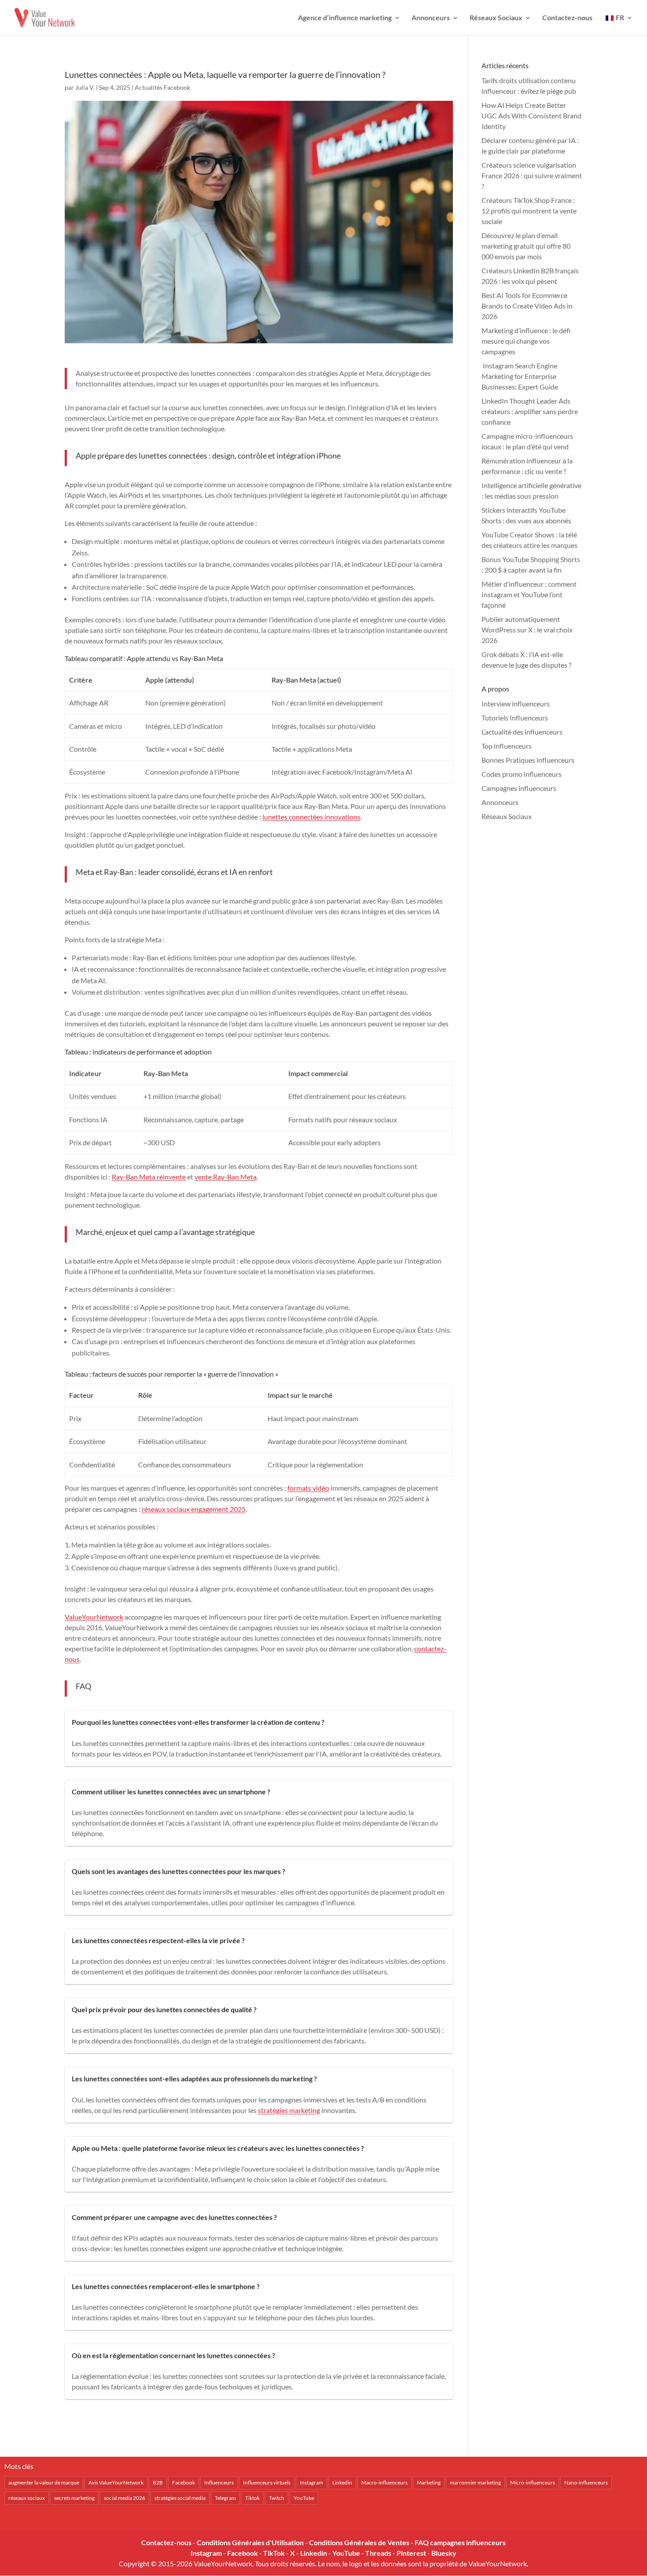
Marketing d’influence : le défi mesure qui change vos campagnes (526, 341)
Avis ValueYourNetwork (116, 2482)
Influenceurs (219, 2482)
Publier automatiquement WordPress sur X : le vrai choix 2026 (527, 630)
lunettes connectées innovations (311, 817)
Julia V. (85, 87)
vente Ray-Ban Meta (226, 1177)
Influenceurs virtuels (267, 2482)
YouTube (304, 2498)
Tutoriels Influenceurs (515, 718)
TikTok (274, 2553)
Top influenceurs (507, 746)
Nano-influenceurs (586, 2482)
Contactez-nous (567, 18)
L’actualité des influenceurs (522, 732)
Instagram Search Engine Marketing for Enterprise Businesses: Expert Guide (520, 376)
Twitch (277, 2498)
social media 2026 (125, 2498)
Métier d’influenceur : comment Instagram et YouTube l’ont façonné (529, 594)
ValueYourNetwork (94, 1617)
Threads (378, 2553)
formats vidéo (308, 1488)
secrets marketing (74, 2498)
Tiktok (252, 2498)
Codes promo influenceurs (522, 774)
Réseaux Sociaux (496, 18)
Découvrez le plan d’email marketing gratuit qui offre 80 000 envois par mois (526, 246)
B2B (158, 2482)
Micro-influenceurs (533, 2482)
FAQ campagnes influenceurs (460, 2542)
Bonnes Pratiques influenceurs (528, 760)
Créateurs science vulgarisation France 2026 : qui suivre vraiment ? (532, 175)
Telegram (225, 2498)
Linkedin (342, 2482)
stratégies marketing (289, 2110)
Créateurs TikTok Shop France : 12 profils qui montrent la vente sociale (529, 211)
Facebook (184, 2482)
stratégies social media (180, 2498)
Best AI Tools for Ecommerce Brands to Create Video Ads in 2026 (527, 306)
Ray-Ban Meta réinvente (149, 1177)
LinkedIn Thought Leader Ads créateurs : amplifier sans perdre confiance (530, 411)
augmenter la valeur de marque (44, 2482)
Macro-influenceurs (384, 2482)
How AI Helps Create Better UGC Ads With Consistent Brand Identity (531, 116)
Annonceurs (431, 18)
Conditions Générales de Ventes (359, 2542)
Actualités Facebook (162, 87)
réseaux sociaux (27, 2498)
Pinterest (411, 2553)
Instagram (311, 2482)
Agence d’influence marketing (345, 18)
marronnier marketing (475, 2482)
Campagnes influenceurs (519, 788)
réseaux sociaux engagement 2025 (194, 1509)
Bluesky (444, 2553)
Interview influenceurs (516, 704)
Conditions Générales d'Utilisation (250, 2542)
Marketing (429, 2482)
